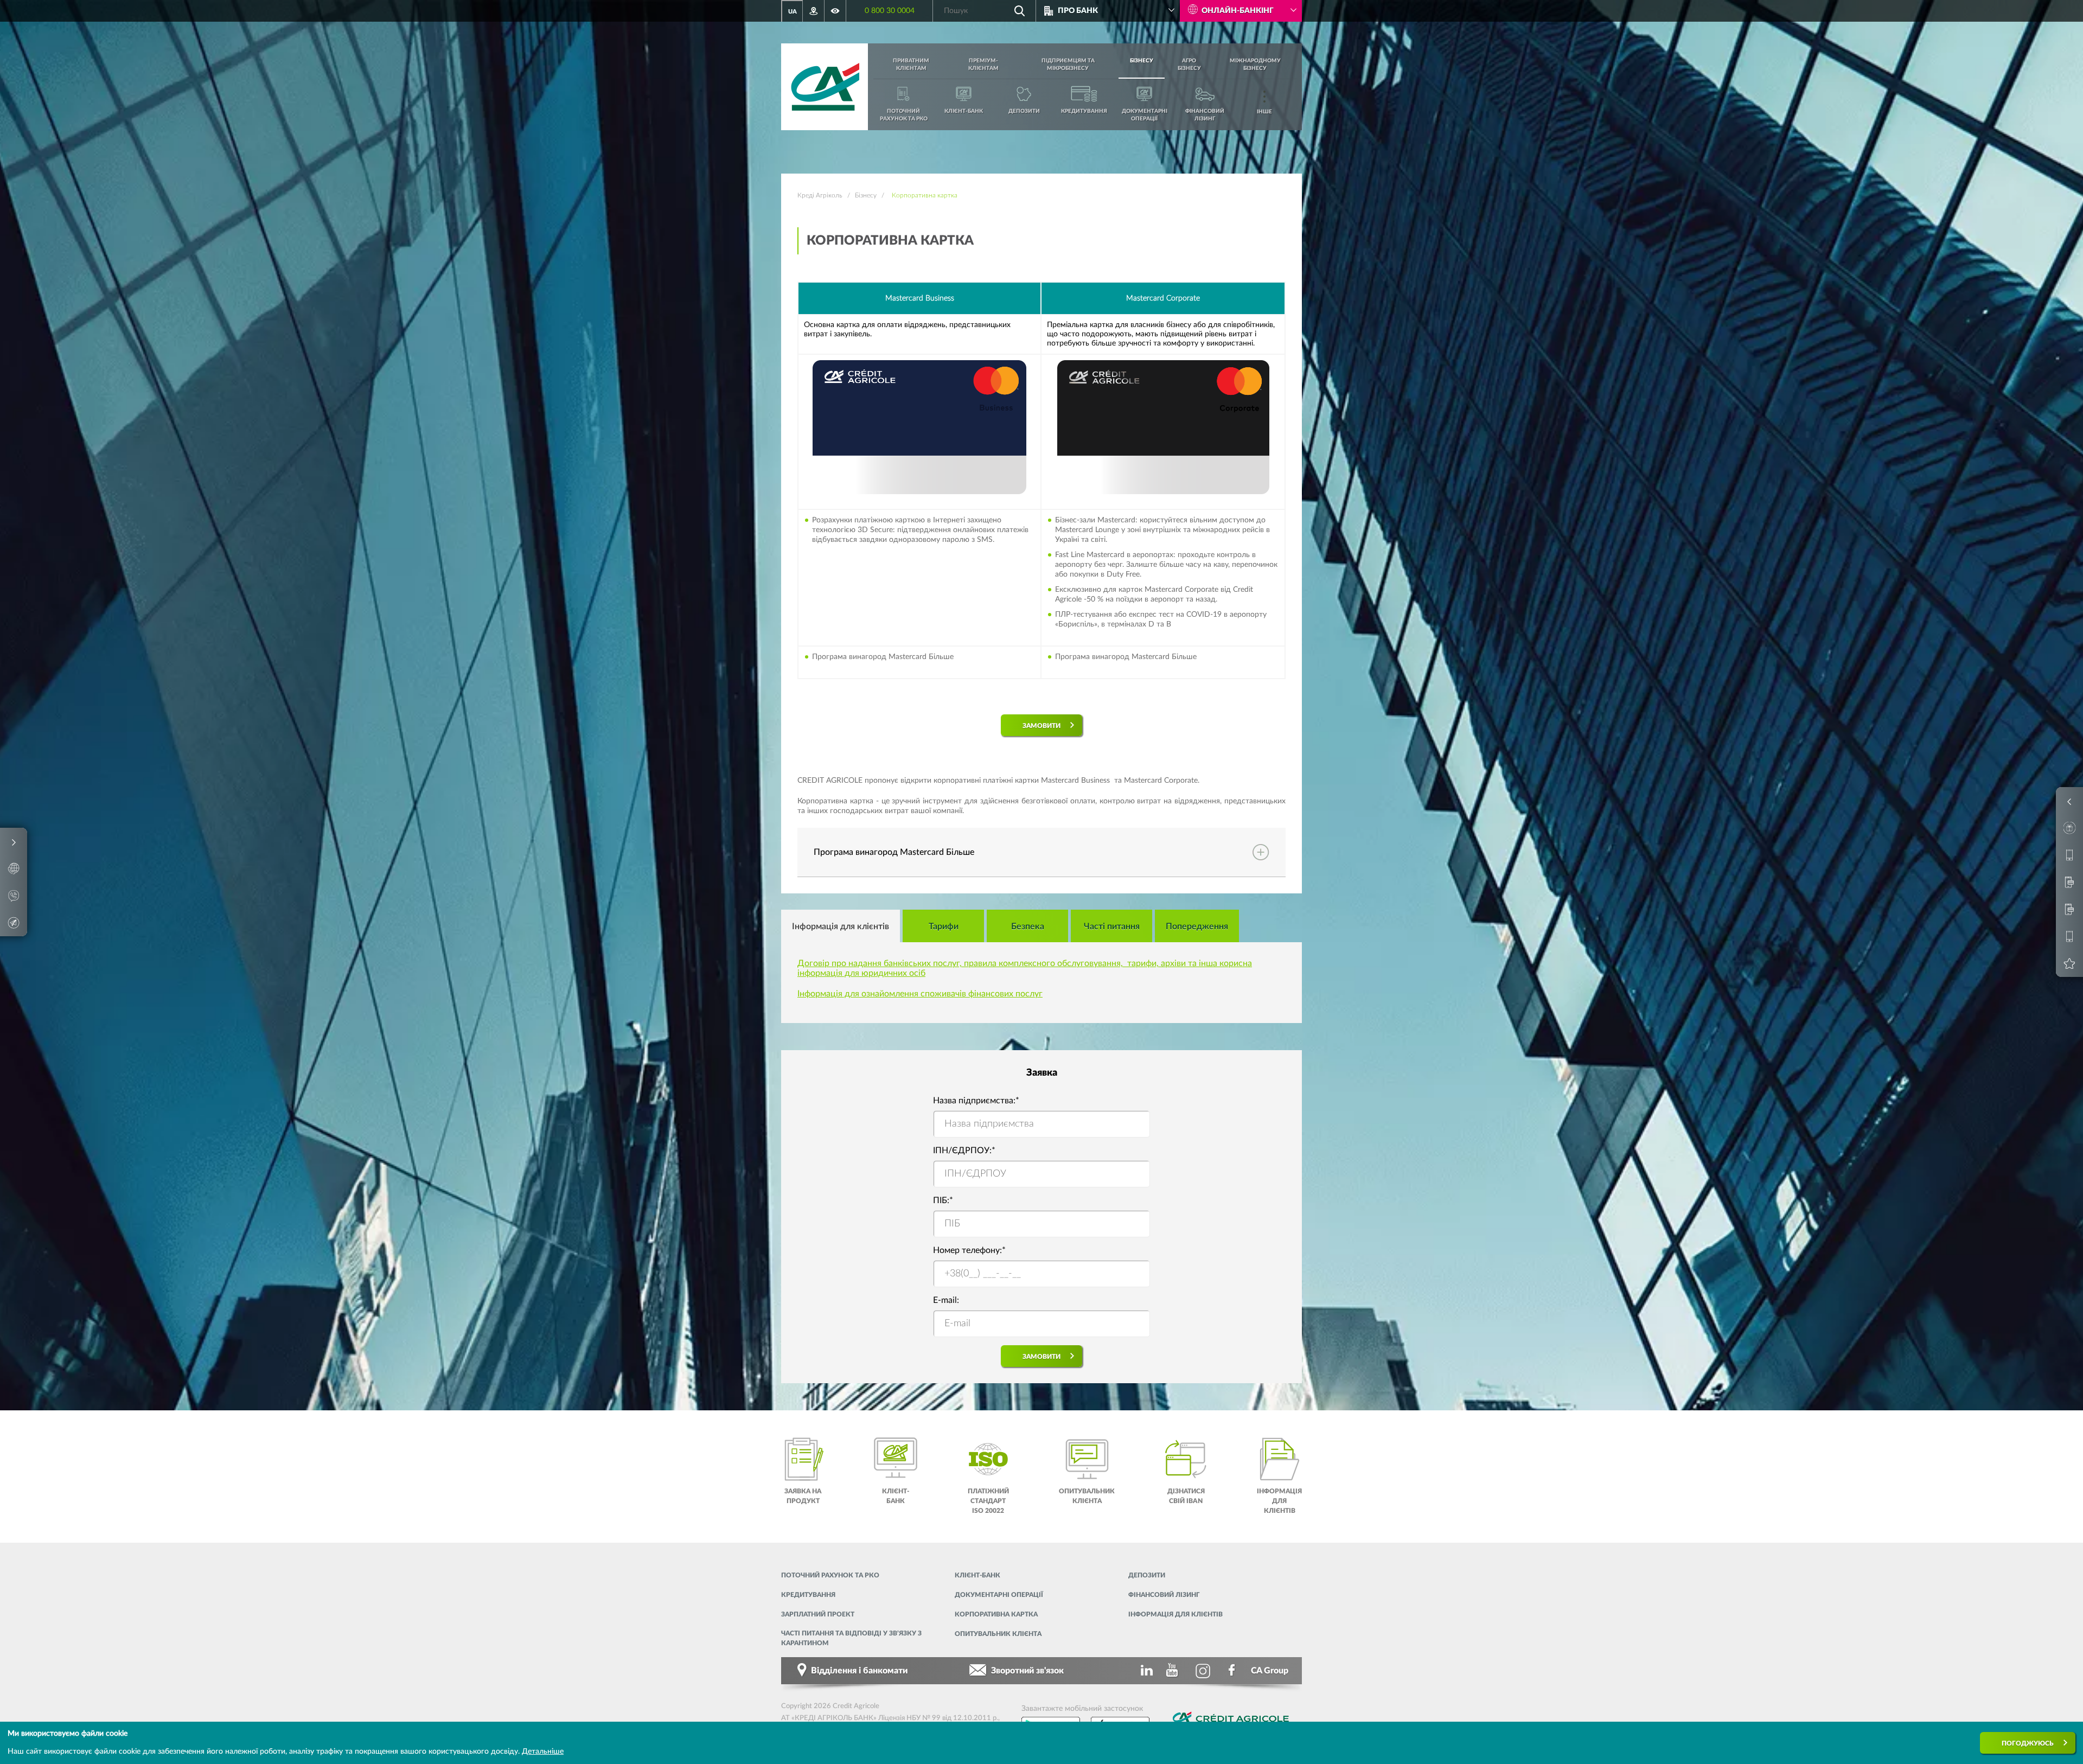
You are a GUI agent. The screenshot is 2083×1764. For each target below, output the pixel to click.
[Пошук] (1019, 11)
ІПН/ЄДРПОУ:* (964, 1151)
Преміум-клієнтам (983, 65)
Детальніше (543, 1752)
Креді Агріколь (820, 195)
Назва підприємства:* (976, 1101)
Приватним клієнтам (911, 65)
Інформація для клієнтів (841, 926)
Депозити (1147, 1575)
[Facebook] (1232, 1671)
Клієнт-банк (977, 1575)
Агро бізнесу (1189, 65)
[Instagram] (1203, 1671)
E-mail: (946, 1300)
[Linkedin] (1145, 1671)
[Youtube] (1174, 1671)
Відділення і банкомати (859, 1671)
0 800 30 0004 (890, 11)
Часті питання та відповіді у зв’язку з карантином (851, 1638)
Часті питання (1112, 926)
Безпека (1028, 926)
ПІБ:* (943, 1200)
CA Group (1270, 1671)
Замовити (1041, 726)
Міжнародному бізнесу (1255, 65)
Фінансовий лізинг (1164, 1595)
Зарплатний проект (818, 1614)
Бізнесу (1142, 61)
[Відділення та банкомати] (814, 11)
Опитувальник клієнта (998, 1634)
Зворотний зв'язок (1027, 1671)
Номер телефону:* (969, 1250)
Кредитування (808, 1595)
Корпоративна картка (996, 1614)
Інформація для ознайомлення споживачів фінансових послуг (920, 994)
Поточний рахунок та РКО (830, 1575)
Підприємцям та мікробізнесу (1068, 65)
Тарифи (944, 926)
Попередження (1197, 926)
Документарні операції (999, 1595)
